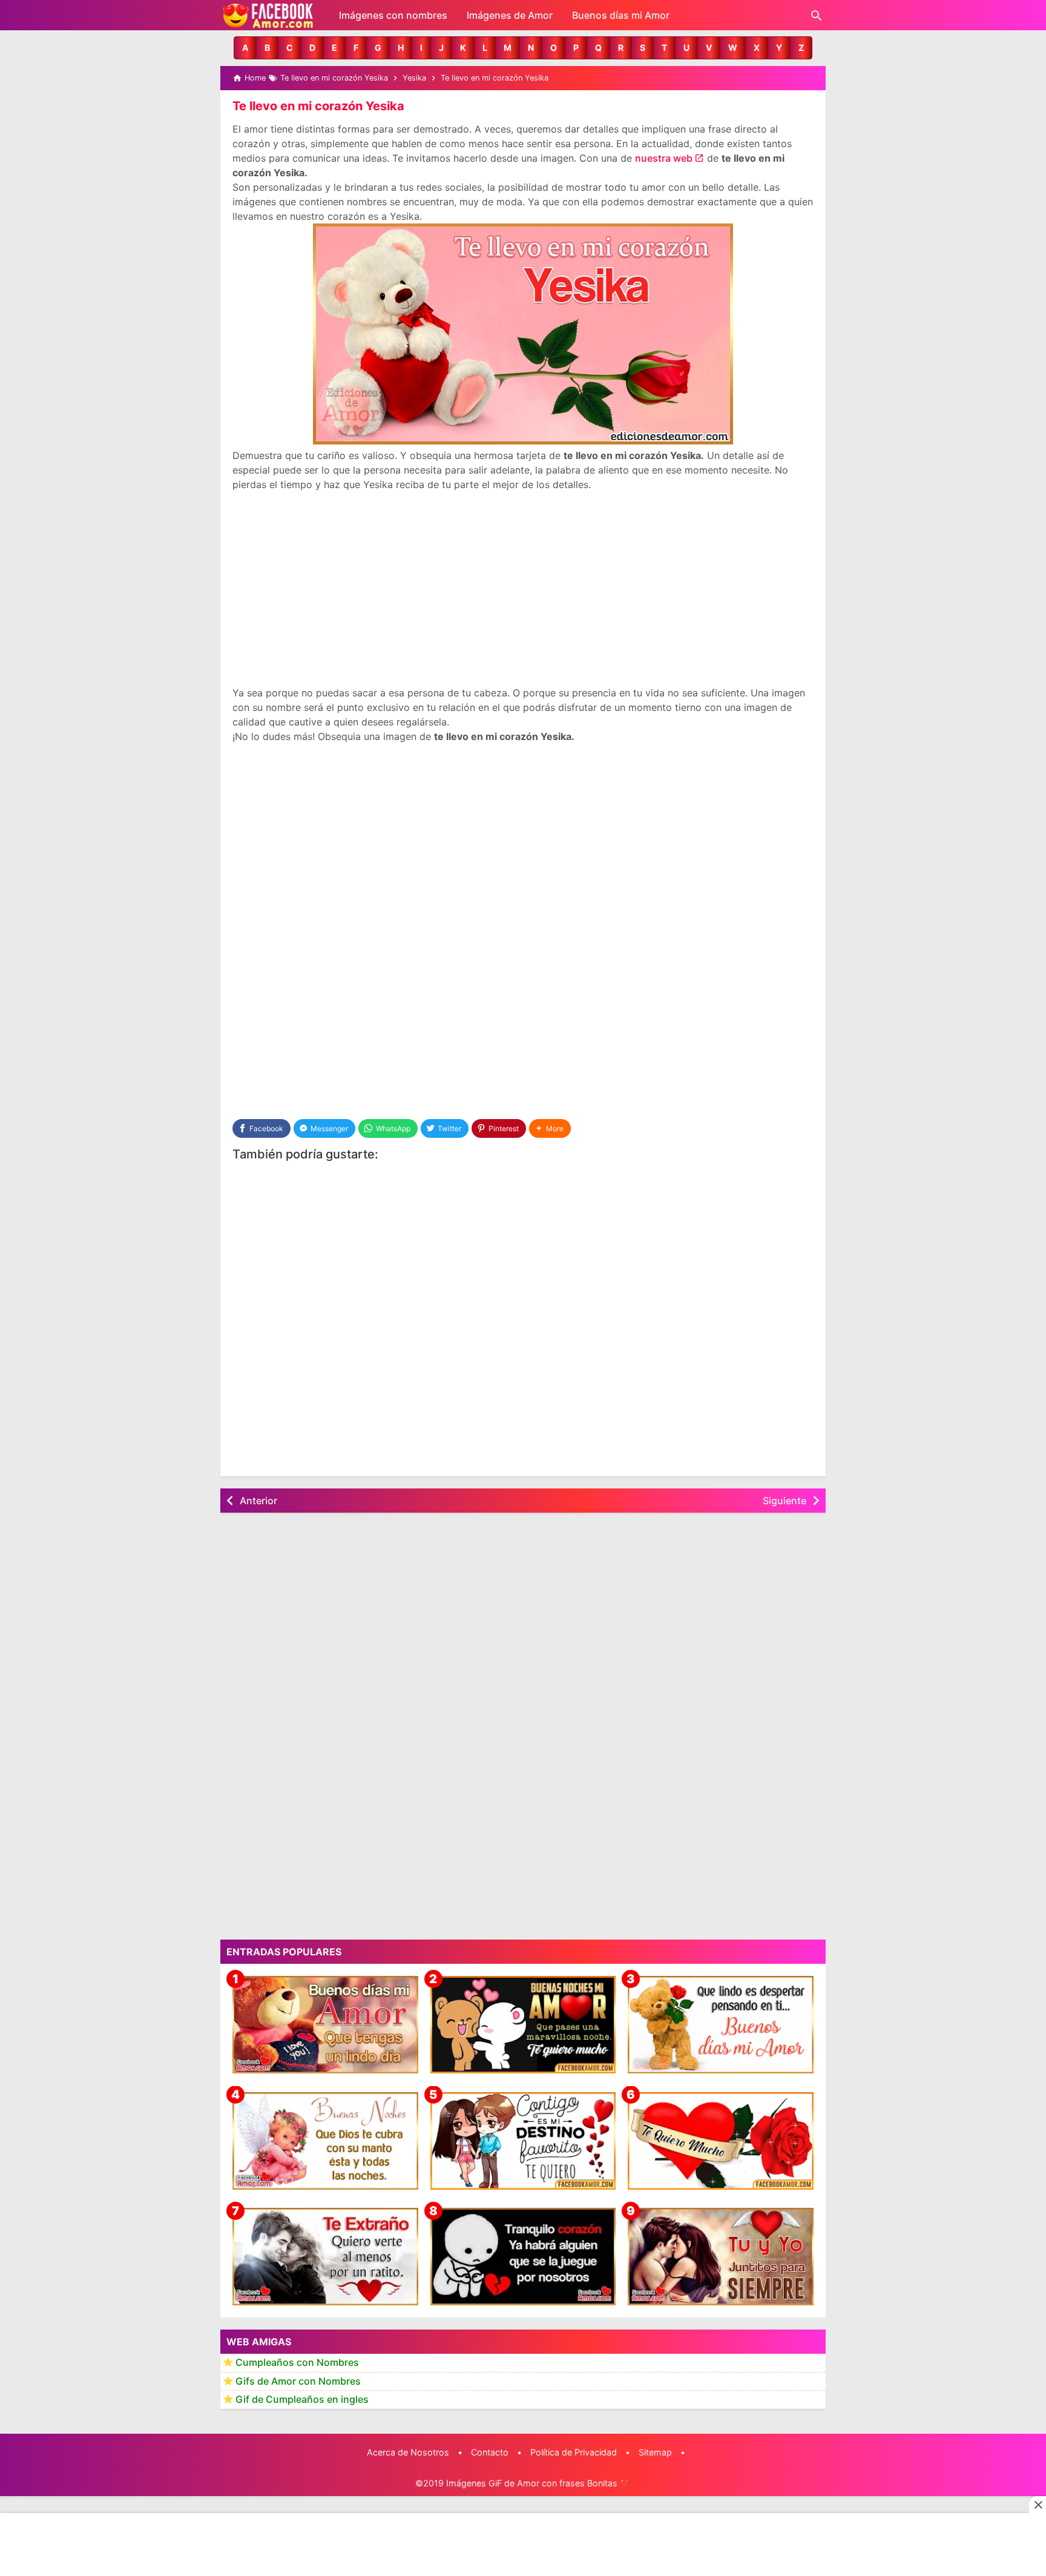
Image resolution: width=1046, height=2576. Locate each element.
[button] (245, 48)
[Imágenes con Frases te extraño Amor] (325, 2257)
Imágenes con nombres (393, 15)
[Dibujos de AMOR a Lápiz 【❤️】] (523, 2141)
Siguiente (784, 1501)
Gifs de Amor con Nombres (298, 2381)
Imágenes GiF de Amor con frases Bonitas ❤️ (538, 2483)
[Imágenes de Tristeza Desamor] (523, 2257)
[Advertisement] (523, 589)
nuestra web (664, 158)
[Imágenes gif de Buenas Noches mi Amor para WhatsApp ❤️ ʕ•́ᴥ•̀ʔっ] (523, 2025)
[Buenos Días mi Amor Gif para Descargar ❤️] (721, 2025)
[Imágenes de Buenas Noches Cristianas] (325, 2141)
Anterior (258, 1501)
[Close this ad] (1038, 2505)
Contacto (490, 2452)
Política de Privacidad (574, 2452)
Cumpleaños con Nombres (297, 2363)
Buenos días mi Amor (621, 15)
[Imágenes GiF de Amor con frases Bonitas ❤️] (269, 15)
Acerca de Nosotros (408, 2452)
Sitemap (655, 2452)
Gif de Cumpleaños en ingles (302, 2400)
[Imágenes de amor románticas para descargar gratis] (721, 2257)
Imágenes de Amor (510, 15)
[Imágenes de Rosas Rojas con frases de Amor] (721, 2141)
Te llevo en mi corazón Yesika (318, 106)
